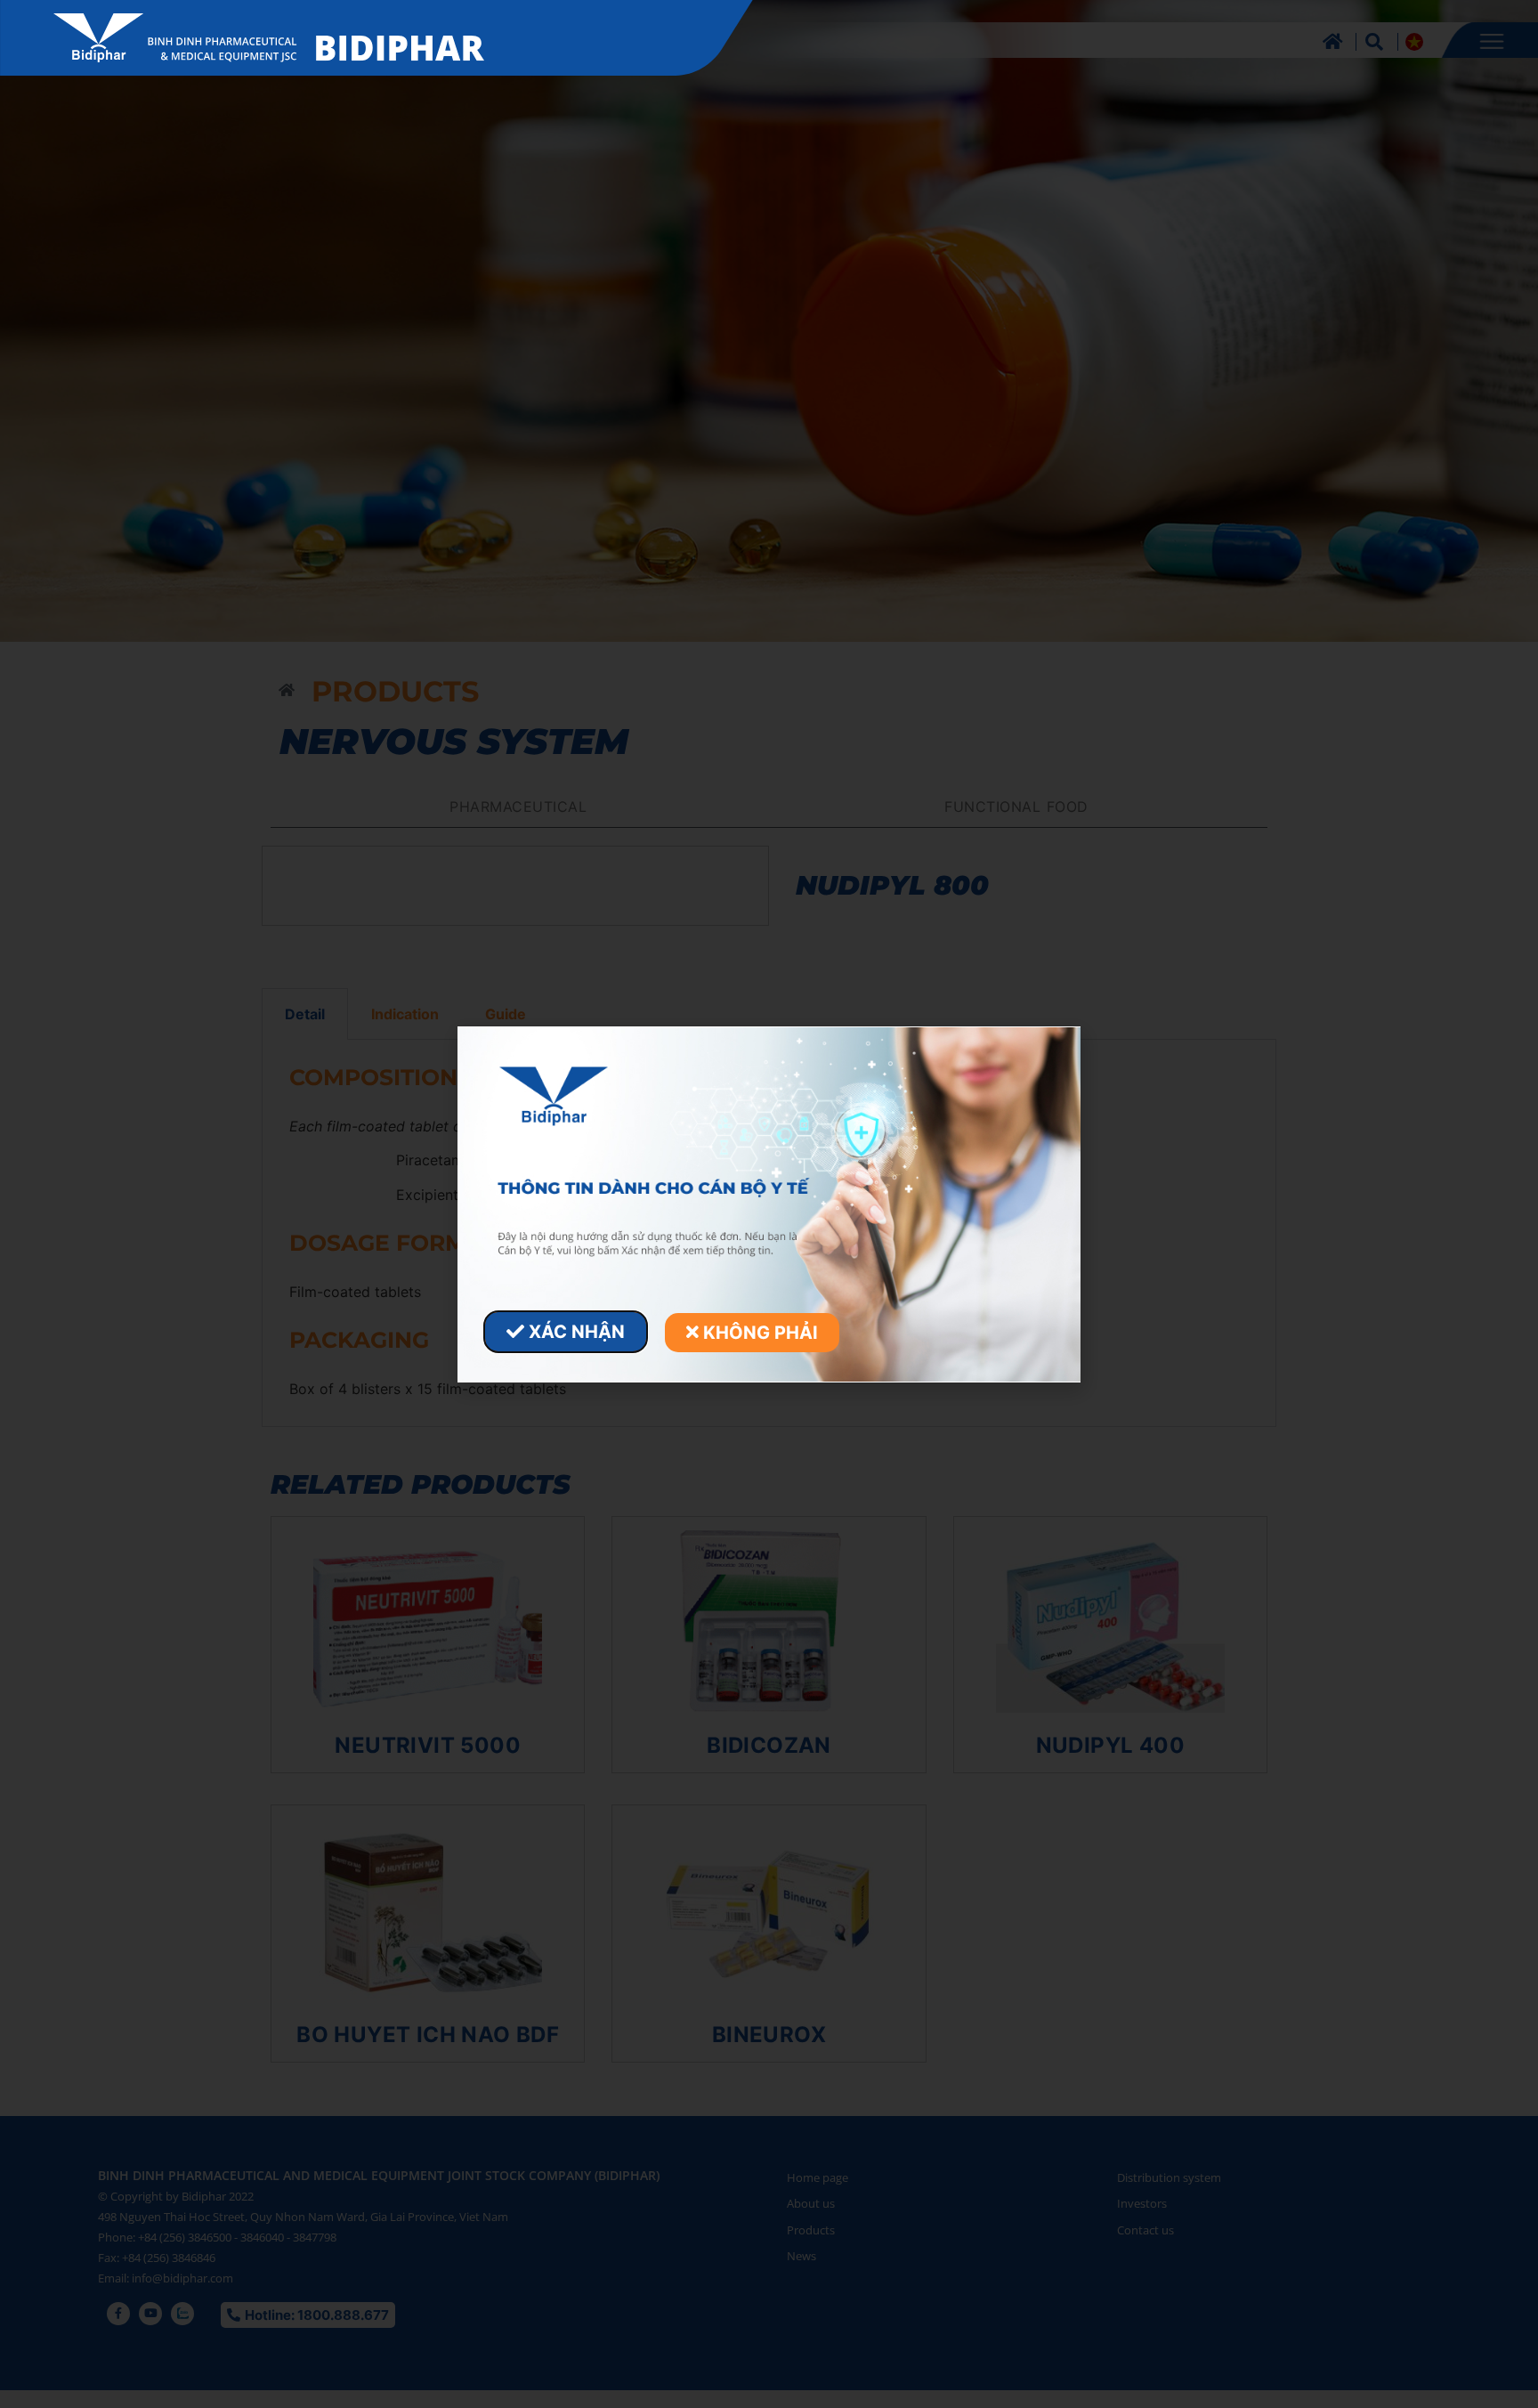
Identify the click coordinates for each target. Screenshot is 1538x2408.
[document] (769, 1204)
